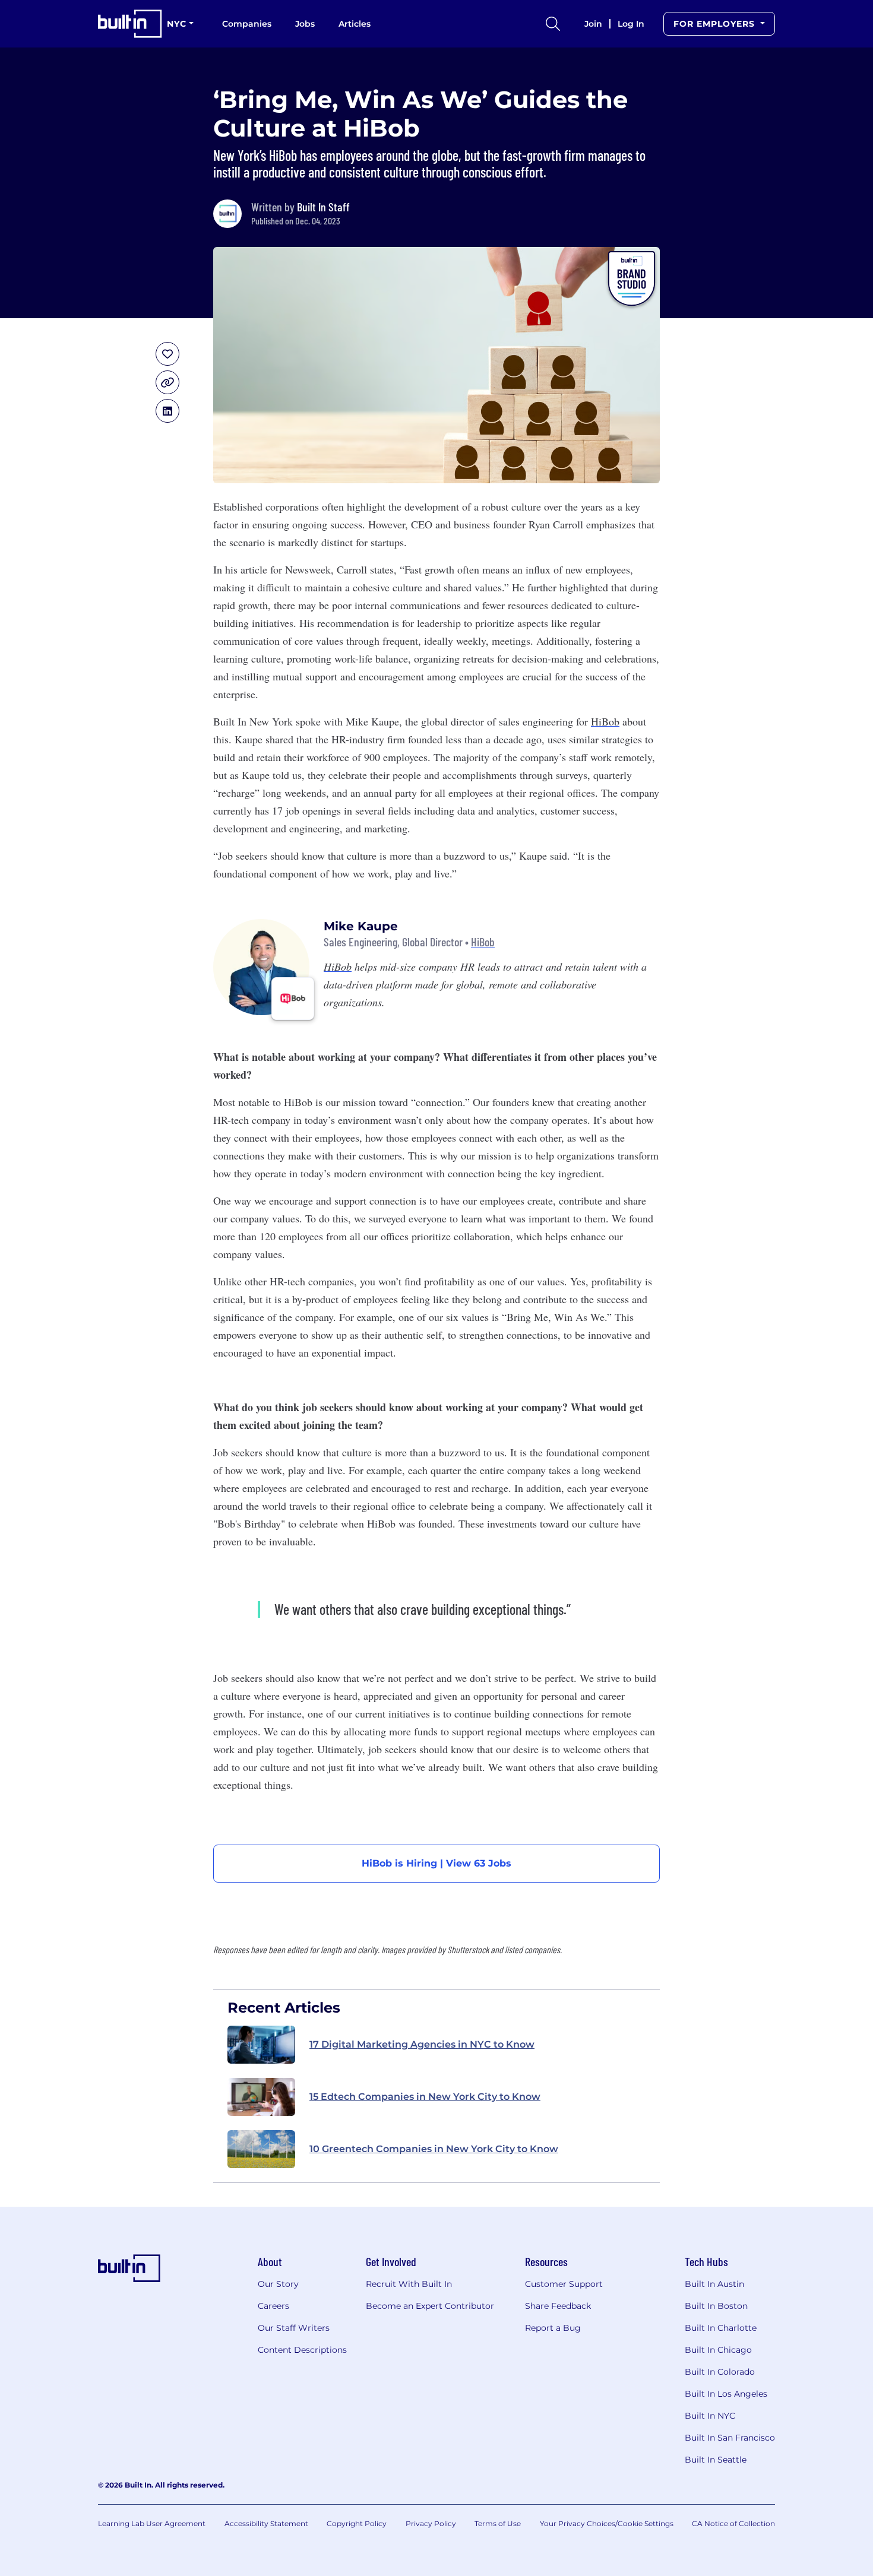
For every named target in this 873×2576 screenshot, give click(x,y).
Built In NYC (710, 2416)
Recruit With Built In (409, 2284)
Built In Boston (716, 2306)
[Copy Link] (167, 382)
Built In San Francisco (730, 2438)
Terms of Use (498, 2523)
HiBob (483, 942)
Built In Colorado (720, 2372)
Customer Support (564, 2284)
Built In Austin (714, 2284)
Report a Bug (553, 2328)
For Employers (716, 24)
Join (593, 24)
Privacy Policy (431, 2523)
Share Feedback (558, 2306)
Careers (273, 2306)
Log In (631, 24)
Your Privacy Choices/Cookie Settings (607, 2523)
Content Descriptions (302, 2350)
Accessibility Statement (266, 2523)
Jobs (305, 24)
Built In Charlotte (721, 2328)
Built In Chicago (718, 2350)
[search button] (553, 24)
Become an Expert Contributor (430, 2306)
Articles (355, 24)
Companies (247, 24)
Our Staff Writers (294, 2328)
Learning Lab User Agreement (152, 2523)
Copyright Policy (357, 2523)
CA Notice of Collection (733, 2523)
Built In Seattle (716, 2460)
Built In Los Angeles (726, 2394)
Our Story (278, 2284)
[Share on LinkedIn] (167, 411)
